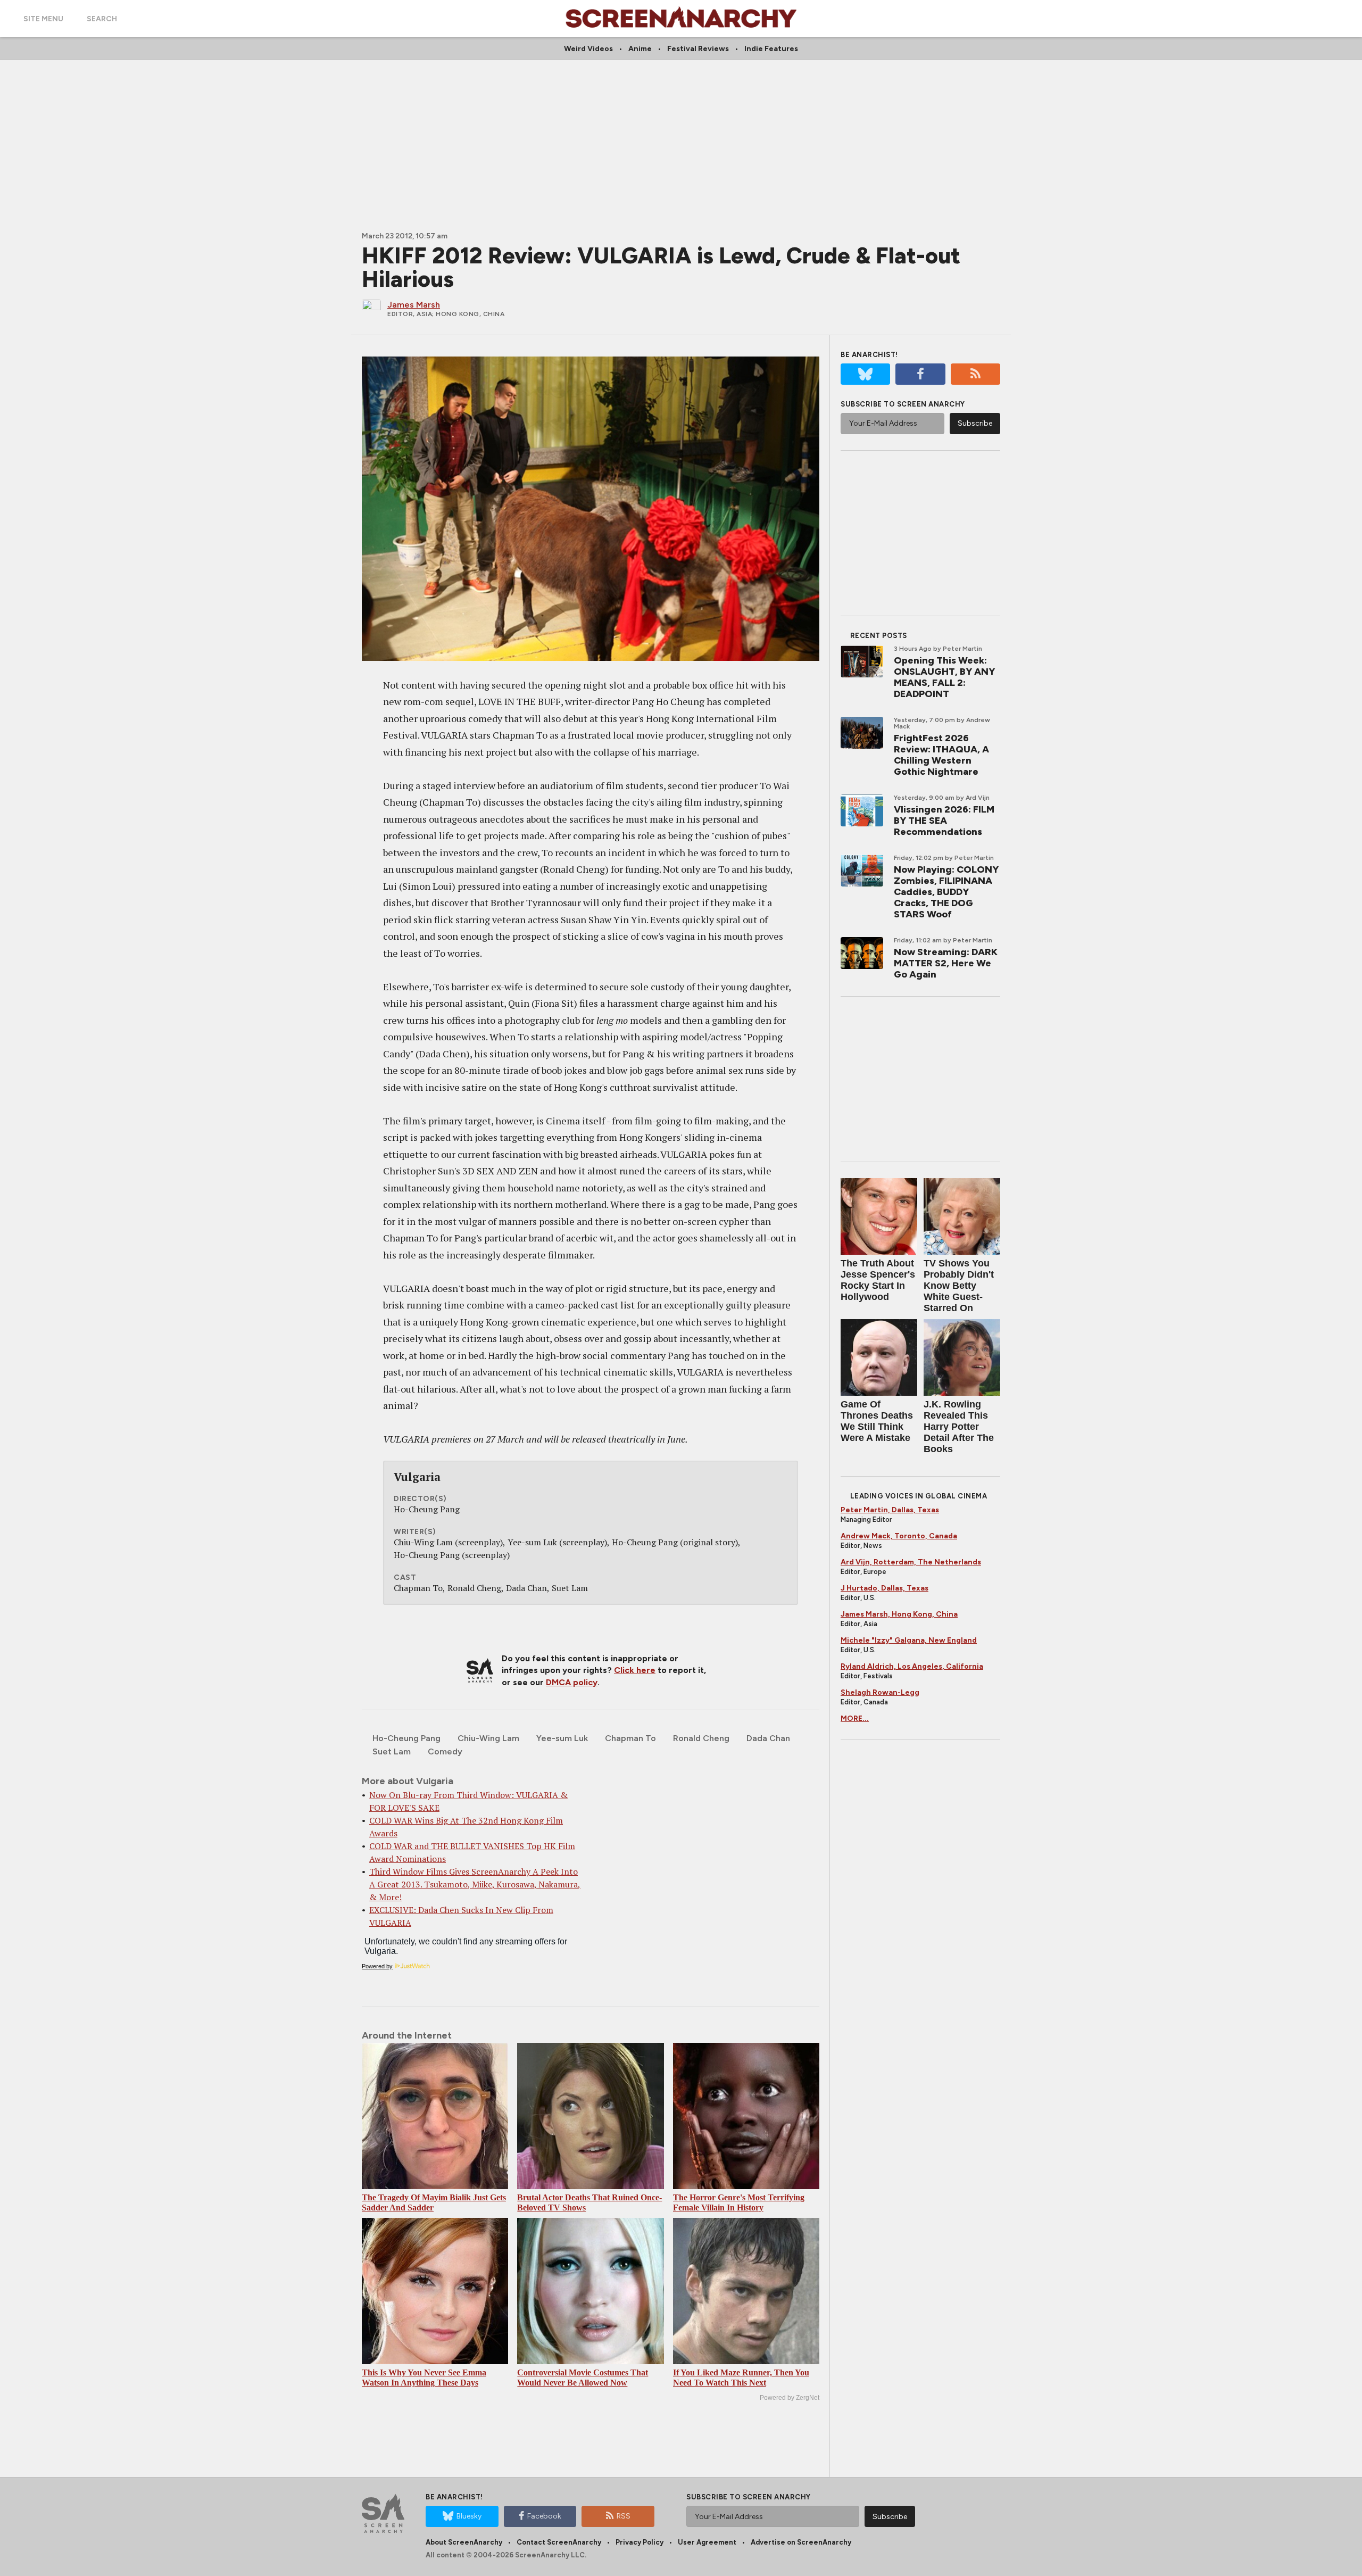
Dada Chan (768, 1738)
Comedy (445, 1751)
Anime (640, 49)
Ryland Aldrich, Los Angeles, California (912, 1666)
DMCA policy (572, 1682)
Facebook (544, 2516)
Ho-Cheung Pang (406, 1738)
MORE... (855, 1718)
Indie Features (771, 49)
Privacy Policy (640, 2542)
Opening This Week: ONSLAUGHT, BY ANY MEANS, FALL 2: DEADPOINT (944, 677)
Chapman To (630, 1738)
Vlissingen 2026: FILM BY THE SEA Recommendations (944, 821)
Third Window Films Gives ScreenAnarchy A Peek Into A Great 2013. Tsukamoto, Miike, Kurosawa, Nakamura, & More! (475, 1884)
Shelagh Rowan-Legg (880, 1692)
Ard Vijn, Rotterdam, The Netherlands (911, 1562)
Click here (635, 1670)
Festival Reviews (698, 49)
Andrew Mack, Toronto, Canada (899, 1536)
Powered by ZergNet (790, 2398)
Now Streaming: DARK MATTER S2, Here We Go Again (946, 963)
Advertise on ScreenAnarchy (801, 2542)
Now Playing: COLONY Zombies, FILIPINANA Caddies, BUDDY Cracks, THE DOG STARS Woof (946, 892)
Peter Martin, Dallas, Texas (890, 1510)
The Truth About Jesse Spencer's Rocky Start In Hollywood (878, 1280)
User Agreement (707, 2542)
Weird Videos (588, 49)
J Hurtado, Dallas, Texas (885, 1588)
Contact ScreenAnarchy (559, 2542)
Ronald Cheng (701, 1738)
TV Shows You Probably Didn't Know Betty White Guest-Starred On (959, 1286)
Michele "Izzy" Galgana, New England (909, 1640)
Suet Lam (392, 1751)
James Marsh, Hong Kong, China (899, 1614)
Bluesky (469, 2516)
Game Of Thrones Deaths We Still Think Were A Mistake (877, 1421)
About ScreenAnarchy (464, 2542)
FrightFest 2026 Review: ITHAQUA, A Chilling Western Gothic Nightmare (941, 755)
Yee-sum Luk (562, 1738)
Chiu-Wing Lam (488, 1738)
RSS (624, 2516)
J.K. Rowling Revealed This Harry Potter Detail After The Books (959, 1427)
